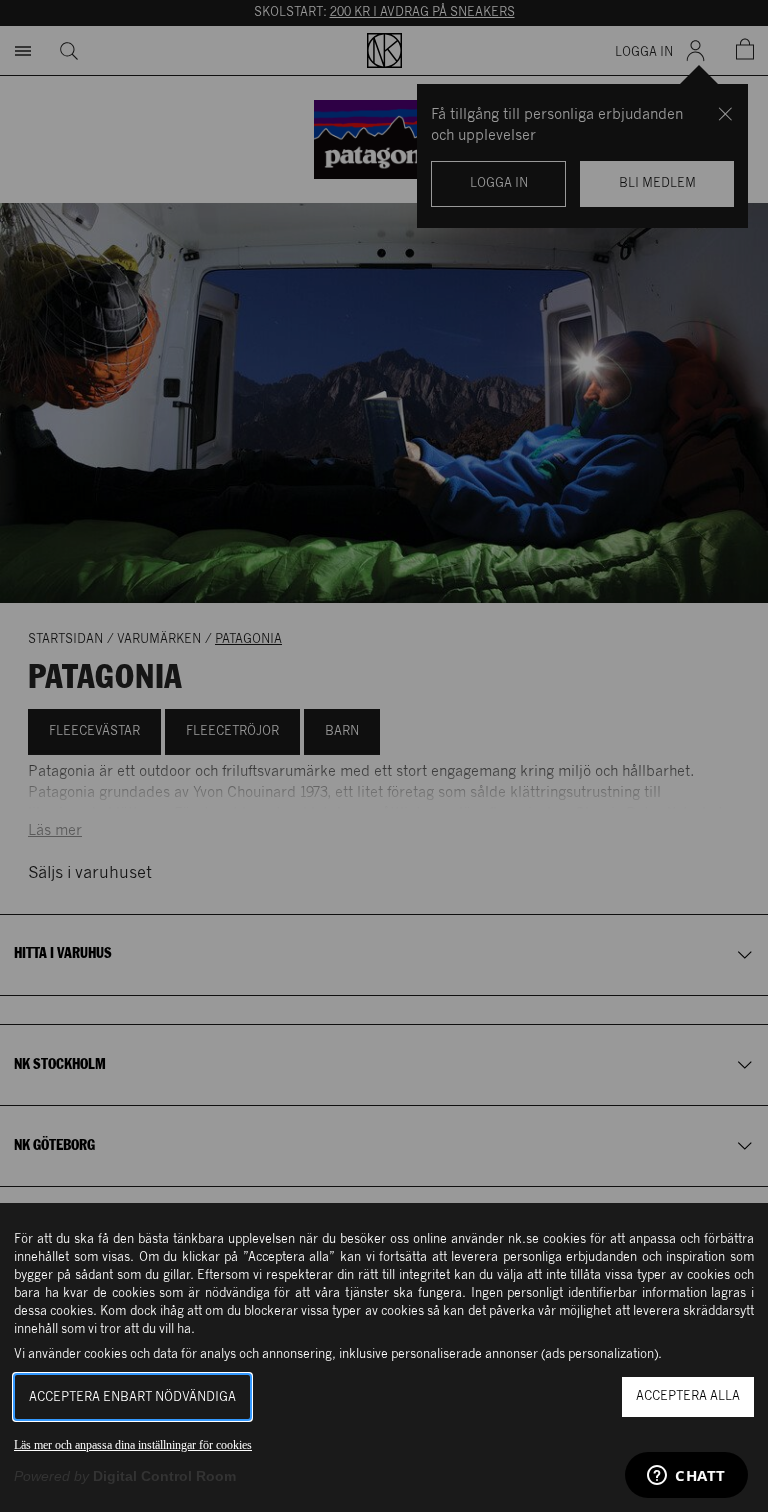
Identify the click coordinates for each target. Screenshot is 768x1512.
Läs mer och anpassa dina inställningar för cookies (133, 1445)
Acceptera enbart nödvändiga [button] (132, 1397)
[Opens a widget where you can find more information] (686, 1477)
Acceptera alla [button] (688, 1396)
